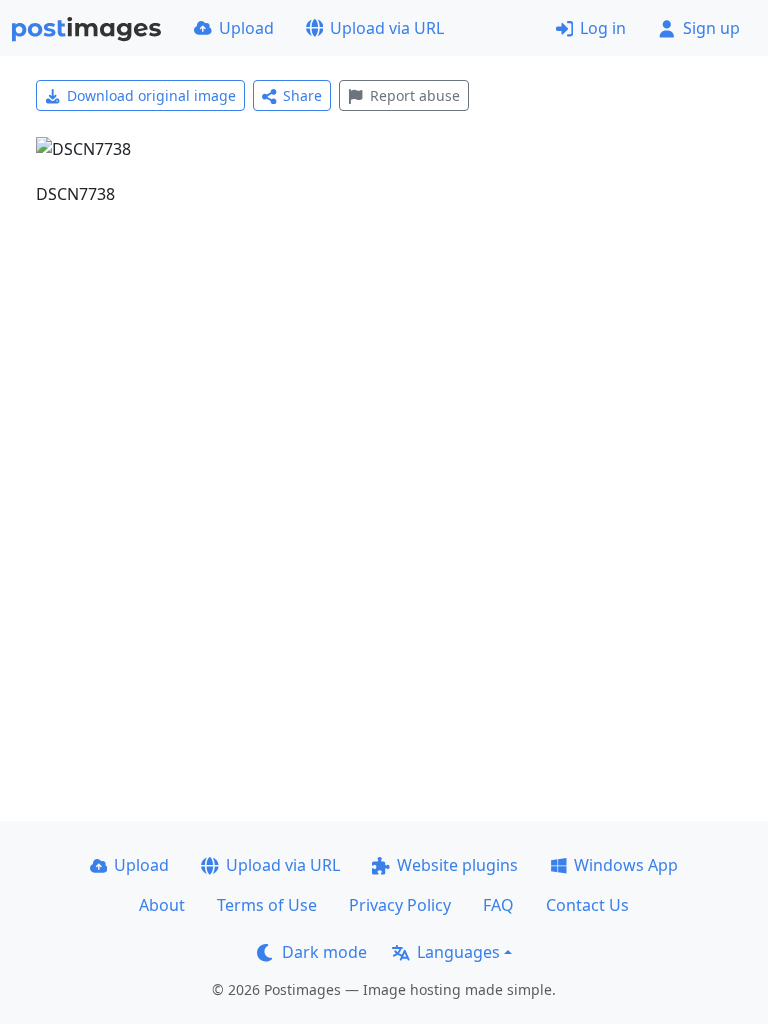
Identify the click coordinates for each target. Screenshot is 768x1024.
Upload (246, 28)
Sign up (711, 28)
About (162, 905)
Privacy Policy (400, 905)
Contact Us (587, 905)
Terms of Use (267, 905)
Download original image (151, 95)
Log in (603, 28)
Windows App (626, 865)
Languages (458, 952)
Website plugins (457, 865)
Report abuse (415, 95)
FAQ (498, 905)
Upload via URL (387, 28)
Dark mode (324, 952)
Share (302, 95)
